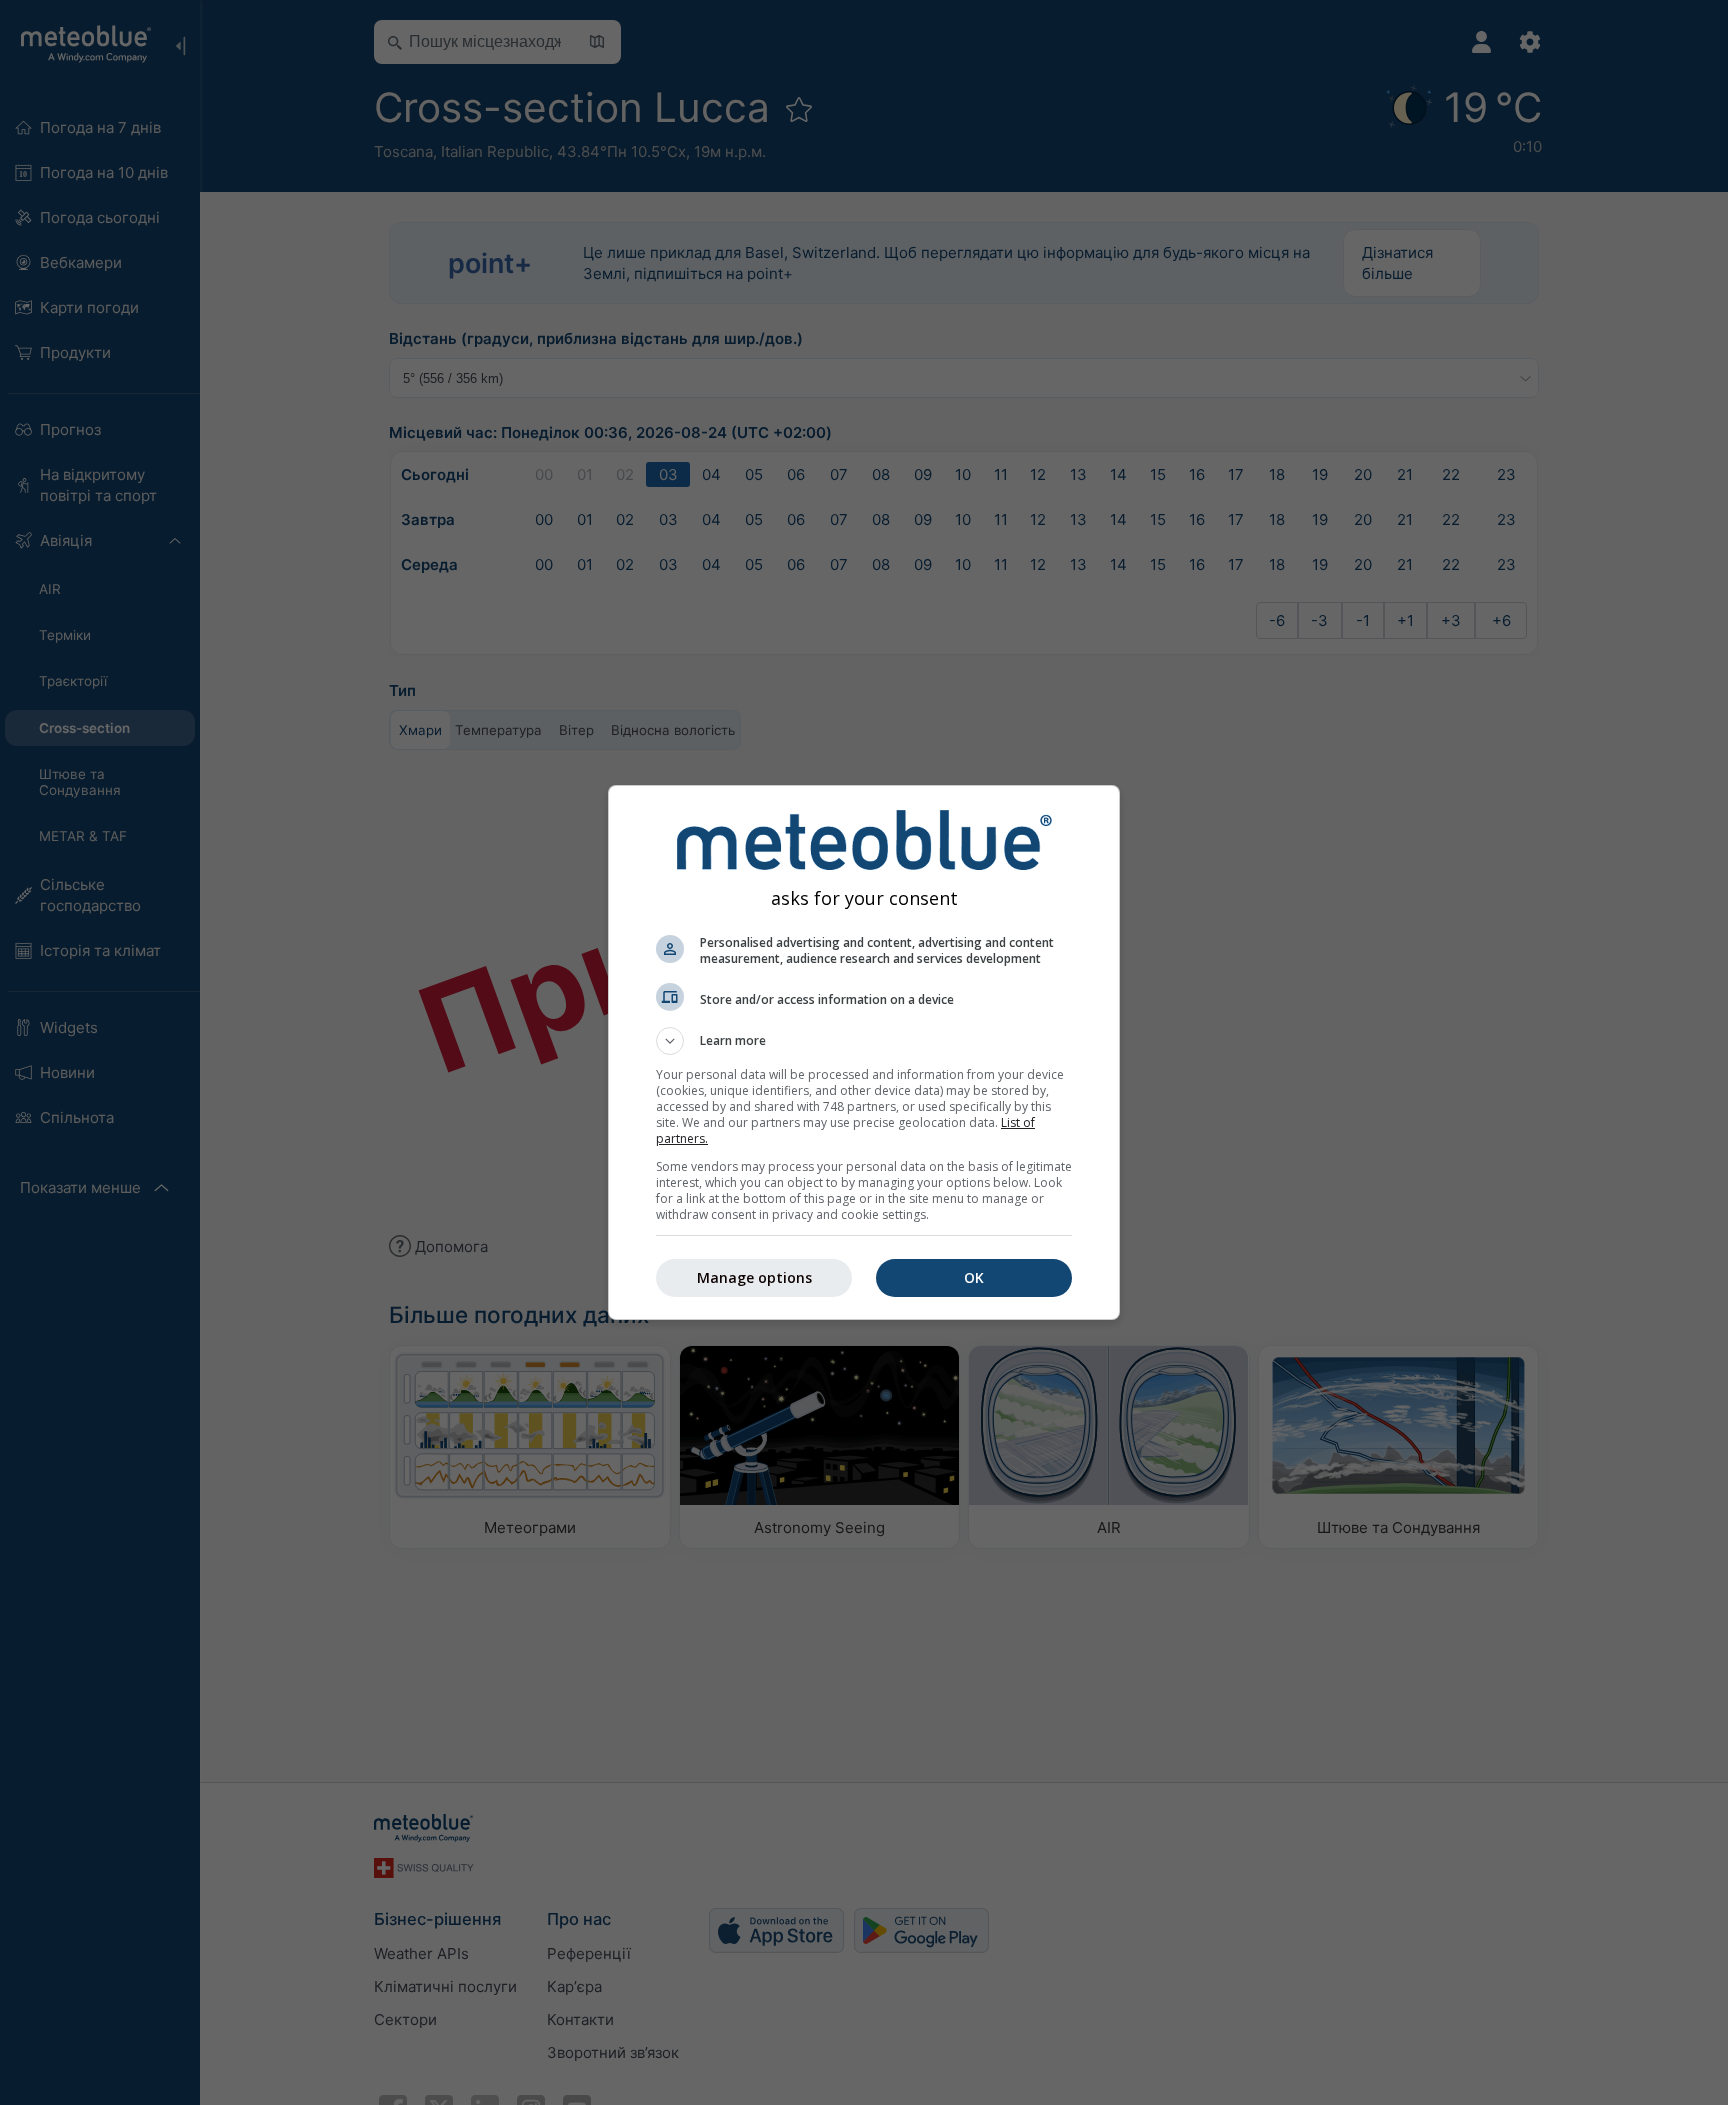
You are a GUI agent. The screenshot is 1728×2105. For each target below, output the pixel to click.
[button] (864, 1041)
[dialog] (864, 1052)
